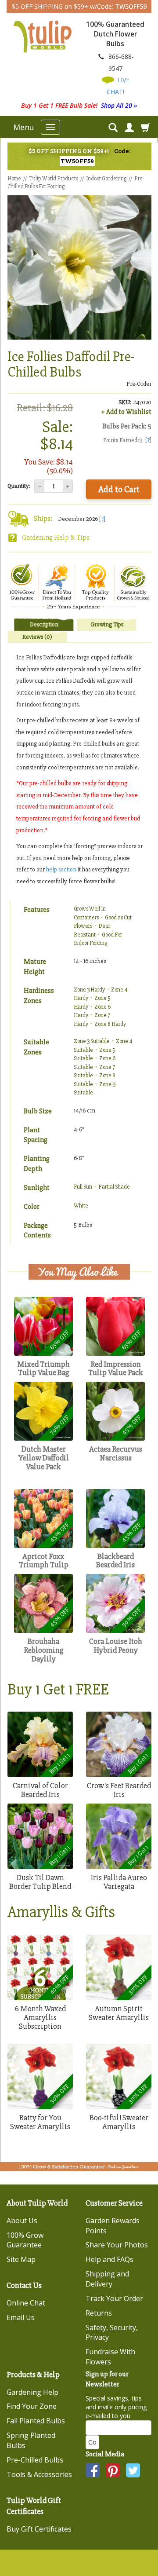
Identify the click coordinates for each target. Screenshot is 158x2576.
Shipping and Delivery (107, 2279)
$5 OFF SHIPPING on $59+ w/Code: (79, 6)
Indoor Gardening (106, 179)
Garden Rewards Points (113, 2226)
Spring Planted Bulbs (31, 2440)
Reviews (37, 637)
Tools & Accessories (39, 2474)
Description (44, 624)
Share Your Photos (117, 2245)
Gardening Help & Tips (56, 538)
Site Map (21, 2259)
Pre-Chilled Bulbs (35, 2460)
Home (14, 179)
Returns (99, 2313)
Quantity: (19, 486)
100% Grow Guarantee (25, 2240)
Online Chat (26, 2303)
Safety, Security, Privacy (112, 2333)
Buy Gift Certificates (39, 2529)
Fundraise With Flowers (110, 2357)
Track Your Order (114, 2298)
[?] (102, 519)
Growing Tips (107, 624)
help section (61, 869)
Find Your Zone (32, 2406)
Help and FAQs (110, 2259)
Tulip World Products (54, 179)
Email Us (21, 2317)
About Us (22, 2221)
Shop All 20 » (119, 105)
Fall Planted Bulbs (36, 2421)
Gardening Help (32, 2392)
